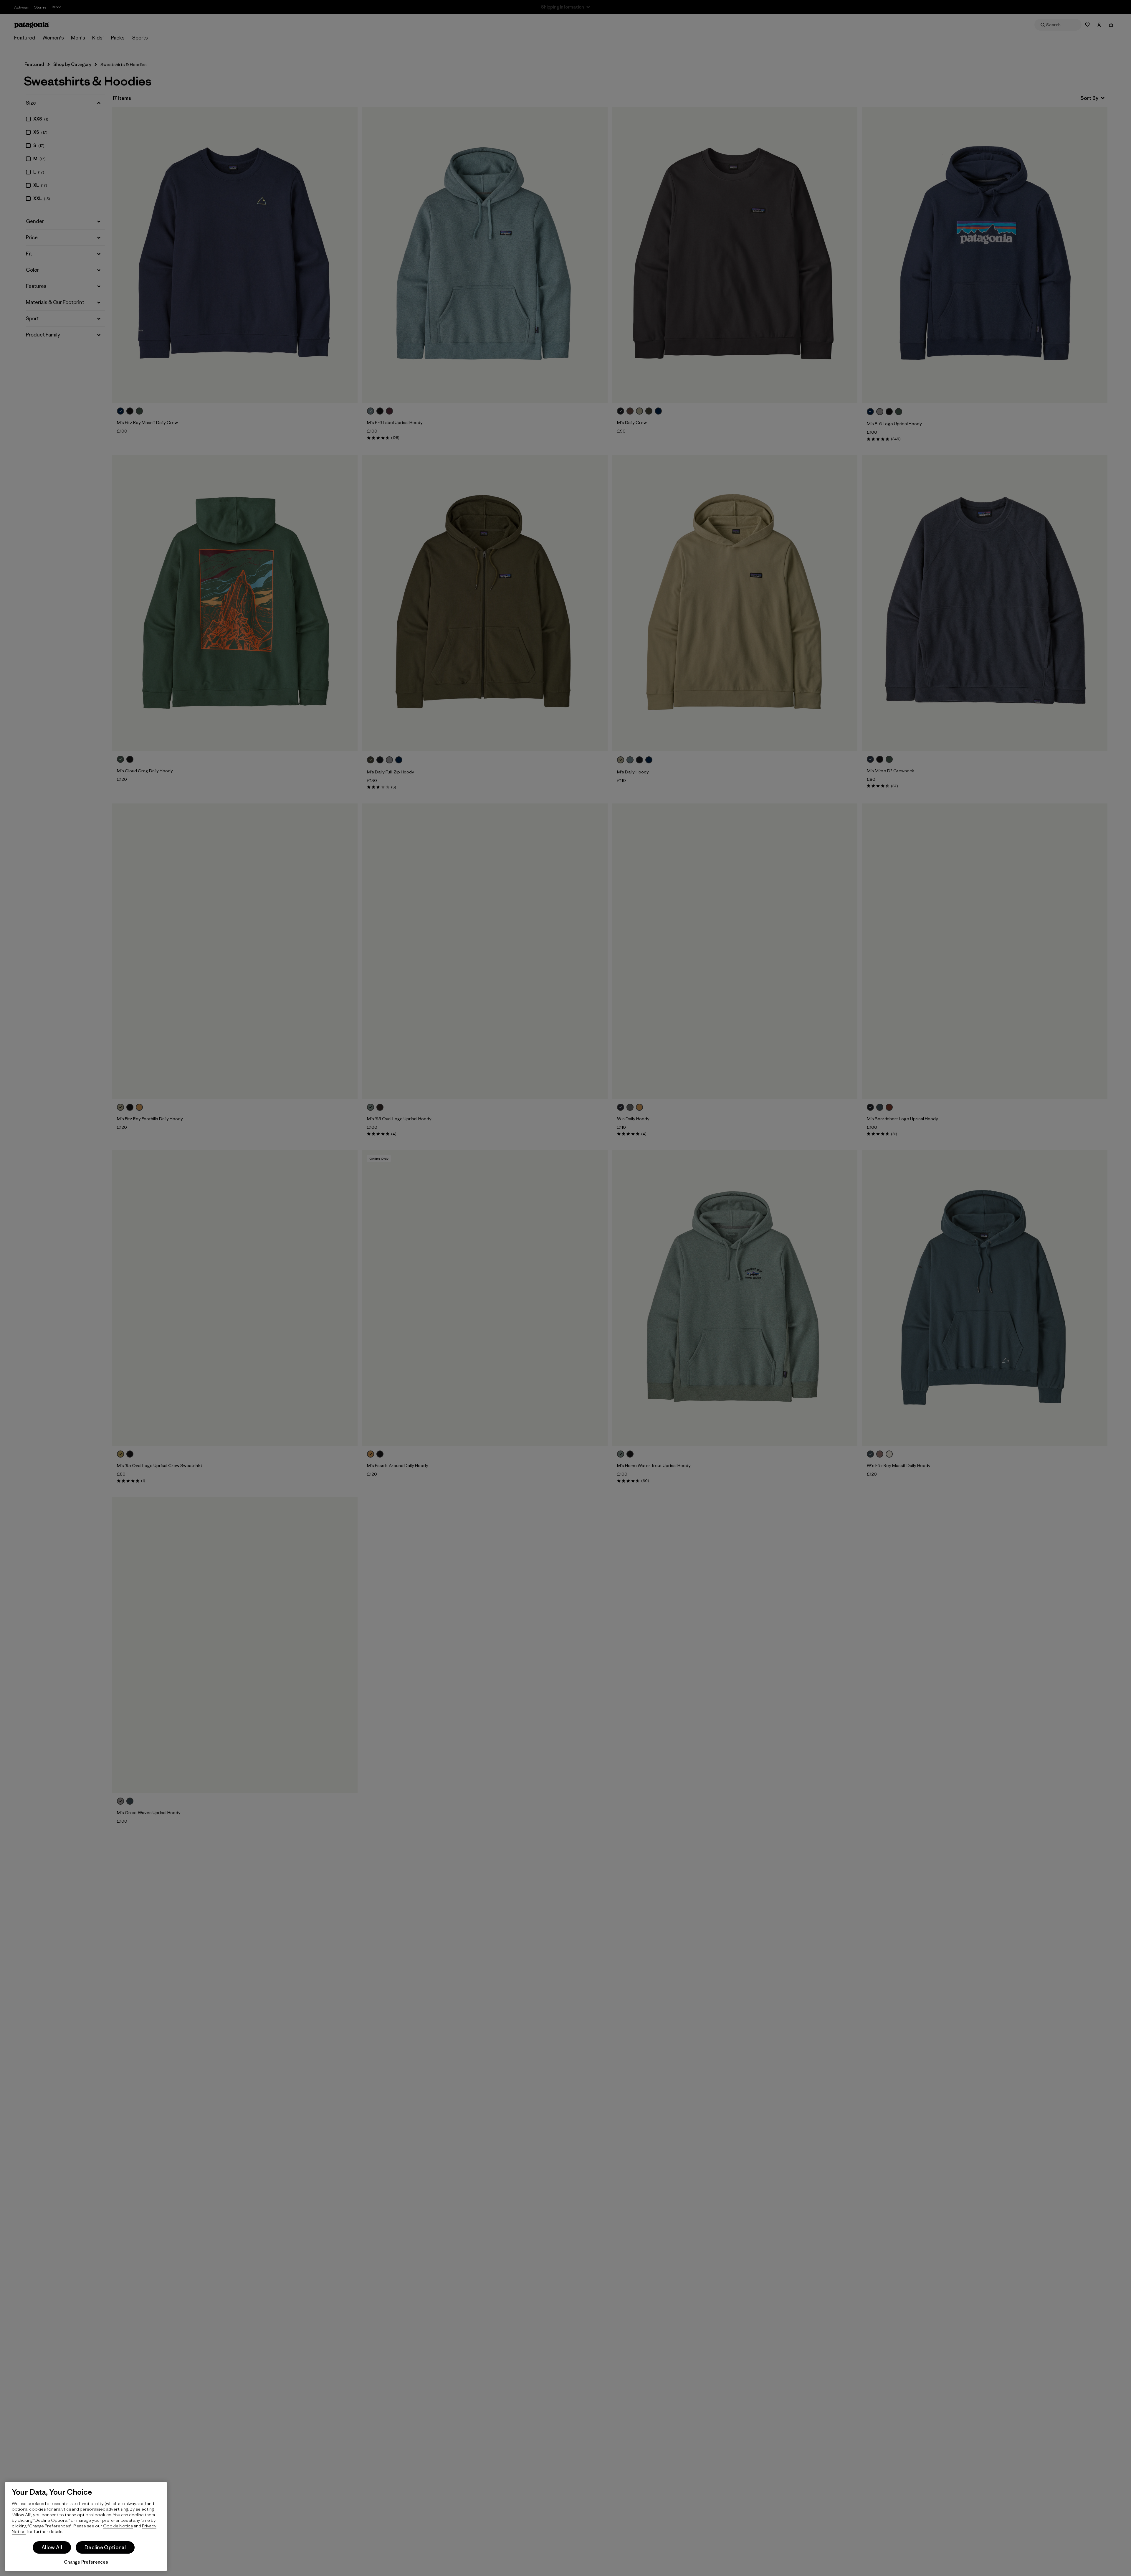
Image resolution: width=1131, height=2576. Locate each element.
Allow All (52, 2547)
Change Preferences (86, 2562)
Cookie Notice (118, 2526)
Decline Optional (105, 2547)
